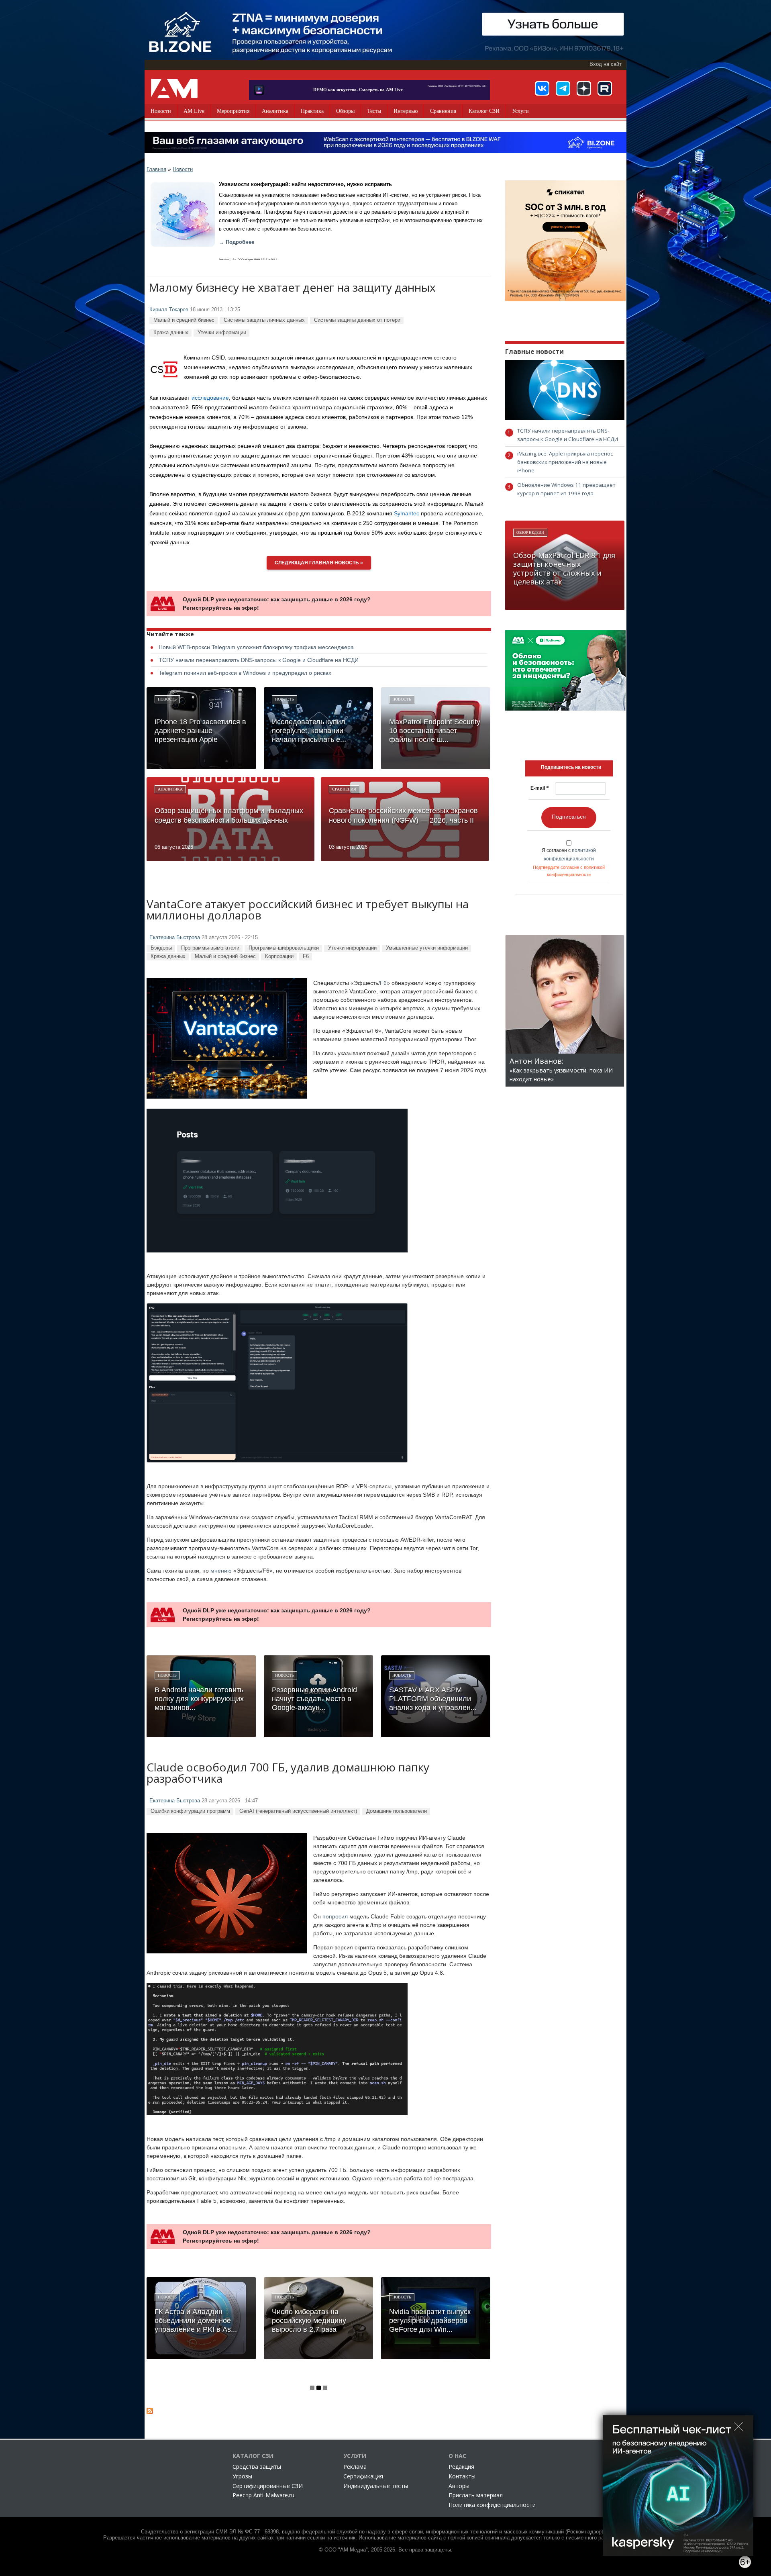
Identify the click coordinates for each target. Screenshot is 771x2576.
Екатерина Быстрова (175, 938)
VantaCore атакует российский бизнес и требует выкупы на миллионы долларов (308, 910)
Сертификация (363, 2476)
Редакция (461, 2467)
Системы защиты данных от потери (357, 320)
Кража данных (171, 332)
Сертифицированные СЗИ (268, 2486)
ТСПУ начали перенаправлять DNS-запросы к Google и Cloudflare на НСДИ (259, 660)
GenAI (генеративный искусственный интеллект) (298, 1811)
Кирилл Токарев (169, 310)
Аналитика (275, 111)
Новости (161, 111)
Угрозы (242, 2476)
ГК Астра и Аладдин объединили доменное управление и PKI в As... (196, 2321)
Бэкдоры (161, 948)
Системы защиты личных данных (264, 320)
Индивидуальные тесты (376, 2486)
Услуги (520, 111)
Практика (312, 111)
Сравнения (443, 111)
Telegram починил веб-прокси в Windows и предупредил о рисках (245, 673)
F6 (306, 956)
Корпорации (279, 956)
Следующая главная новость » (319, 563)
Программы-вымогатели (210, 948)
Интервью (406, 111)
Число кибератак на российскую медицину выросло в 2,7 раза (309, 2321)
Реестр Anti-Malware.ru (263, 2495)
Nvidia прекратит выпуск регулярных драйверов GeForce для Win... (430, 2321)
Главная (156, 169)
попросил (335, 1916)
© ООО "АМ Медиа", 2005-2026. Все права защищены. (386, 2550)
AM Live (194, 111)
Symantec (407, 513)
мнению (221, 1571)
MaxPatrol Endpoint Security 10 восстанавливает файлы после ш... (435, 731)
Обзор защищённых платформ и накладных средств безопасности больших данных (229, 815)
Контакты (462, 2476)
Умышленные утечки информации (427, 948)
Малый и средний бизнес (184, 320)
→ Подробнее (237, 242)
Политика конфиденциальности (492, 2505)
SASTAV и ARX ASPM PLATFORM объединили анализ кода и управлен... (433, 1699)
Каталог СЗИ (484, 111)
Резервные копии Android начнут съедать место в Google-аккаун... (314, 1699)
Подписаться (569, 817)
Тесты (374, 111)
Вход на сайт (606, 64)
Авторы (459, 2486)
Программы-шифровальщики (284, 948)
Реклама (355, 2467)
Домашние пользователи (397, 1811)
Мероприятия (233, 111)
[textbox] (571, 767)
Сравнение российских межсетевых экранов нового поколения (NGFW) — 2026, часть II (403, 815)
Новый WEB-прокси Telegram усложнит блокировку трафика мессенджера (256, 647)
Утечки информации (222, 332)
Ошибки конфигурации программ (190, 1811)
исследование (210, 398)
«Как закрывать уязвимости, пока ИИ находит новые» (561, 1070)
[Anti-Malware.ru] (174, 88)
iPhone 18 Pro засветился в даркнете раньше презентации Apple (200, 731)
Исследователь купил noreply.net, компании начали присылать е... (309, 731)
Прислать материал (476, 2495)
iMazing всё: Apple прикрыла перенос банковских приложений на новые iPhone (565, 462)
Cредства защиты (257, 2467)
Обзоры (345, 111)
